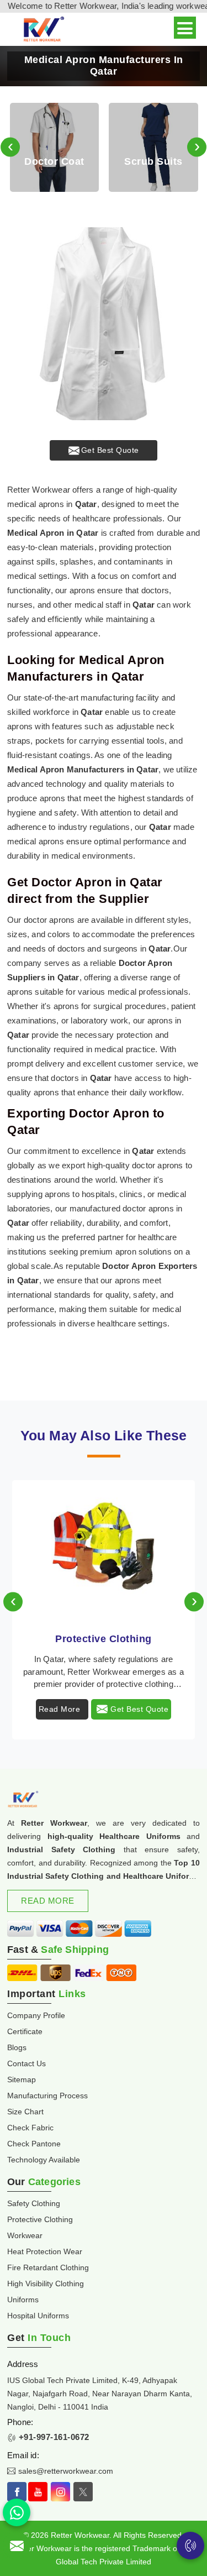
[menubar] (185, 28)
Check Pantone (34, 2144)
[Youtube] (38, 2492)
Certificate (25, 2031)
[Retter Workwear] (43, 30)
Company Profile (36, 2015)
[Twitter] (83, 2492)
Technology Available (44, 2160)
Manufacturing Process (47, 2096)
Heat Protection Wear (45, 2251)
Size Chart (25, 2112)
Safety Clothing (34, 2203)
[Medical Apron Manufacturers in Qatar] (104, 324)
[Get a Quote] (17, 2546)
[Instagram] (60, 2492)
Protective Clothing (104, 1639)
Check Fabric (30, 2128)
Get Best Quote (110, 450)
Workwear (25, 2235)
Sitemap (22, 2079)
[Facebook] (17, 2492)
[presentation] (10, 147)
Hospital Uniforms (38, 2316)
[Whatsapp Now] (17, 2512)
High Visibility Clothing (46, 2284)
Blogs (17, 2047)
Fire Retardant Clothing (48, 2267)
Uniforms (23, 2300)
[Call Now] (190, 2546)
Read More (60, 1709)
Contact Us (26, 2063)
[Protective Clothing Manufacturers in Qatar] (104, 1550)
